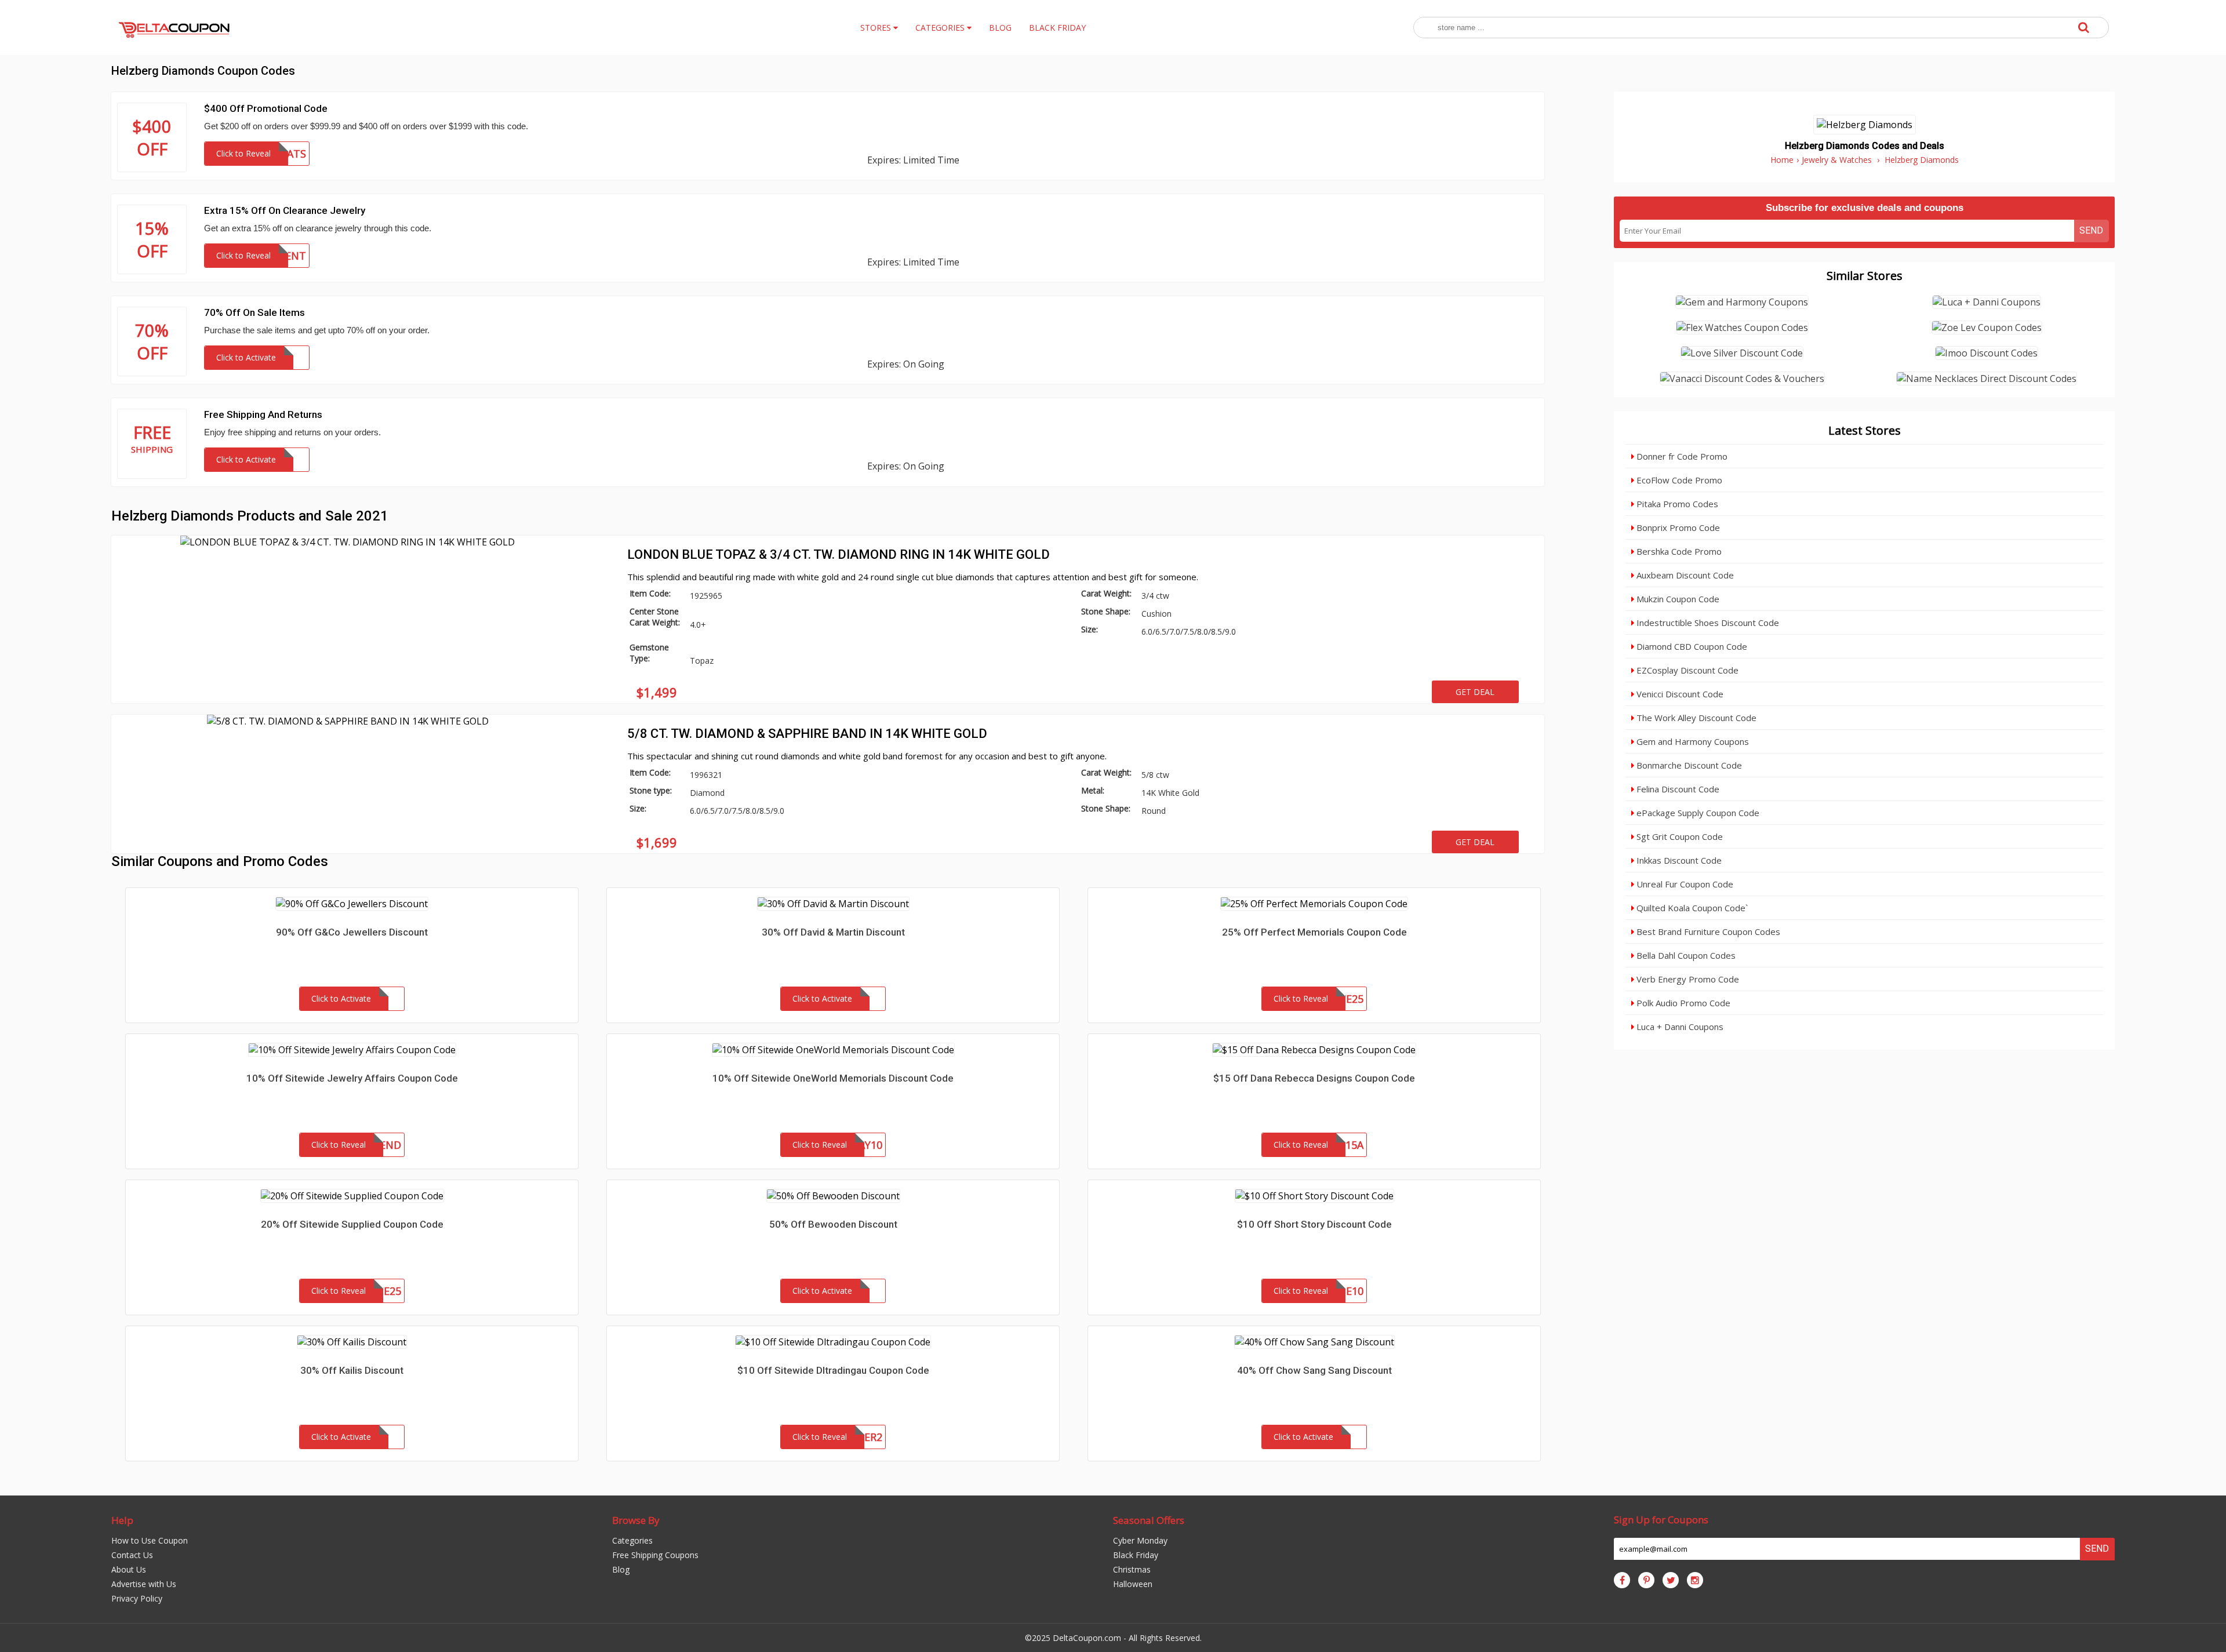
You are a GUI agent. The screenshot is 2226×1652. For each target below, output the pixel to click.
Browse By (636, 1520)
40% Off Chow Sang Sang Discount (1314, 1370)
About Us (129, 1569)
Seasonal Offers (1149, 1520)
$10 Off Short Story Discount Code (1314, 1224)
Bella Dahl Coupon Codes (1685, 955)
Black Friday (1136, 1555)
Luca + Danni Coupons (1679, 1027)
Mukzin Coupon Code (1677, 599)
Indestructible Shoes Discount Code (1707, 623)
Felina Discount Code (1677, 789)
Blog (621, 1569)
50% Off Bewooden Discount (833, 1224)
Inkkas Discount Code (1678, 860)
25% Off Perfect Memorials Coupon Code (1314, 932)
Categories (632, 1540)
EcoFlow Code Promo (1678, 480)
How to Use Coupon (150, 1540)
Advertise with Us (144, 1584)
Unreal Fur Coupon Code (1684, 884)
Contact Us (132, 1555)
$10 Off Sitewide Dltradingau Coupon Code (833, 1370)
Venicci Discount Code (1679, 694)
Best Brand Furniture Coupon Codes (1707, 931)
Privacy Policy (137, 1598)
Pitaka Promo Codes (1676, 504)
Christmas (1132, 1569)
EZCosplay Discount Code (1686, 670)
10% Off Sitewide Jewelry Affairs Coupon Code (352, 1078)
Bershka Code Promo (1678, 551)
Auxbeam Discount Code (1684, 575)
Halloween (1133, 1584)
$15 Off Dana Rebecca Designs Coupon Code (1314, 1078)
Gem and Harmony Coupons (1692, 741)
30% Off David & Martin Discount (833, 932)
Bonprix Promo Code (1677, 527)
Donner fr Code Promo (1681, 456)
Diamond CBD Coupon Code (1691, 646)
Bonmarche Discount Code (1688, 765)
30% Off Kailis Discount (352, 1370)
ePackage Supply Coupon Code (1697, 813)
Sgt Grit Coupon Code (1678, 836)
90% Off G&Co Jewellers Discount (352, 932)
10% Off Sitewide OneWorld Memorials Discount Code (833, 1078)
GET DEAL (1475, 692)
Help (122, 1520)
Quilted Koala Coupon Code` (1691, 908)
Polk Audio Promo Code (1682, 1003)
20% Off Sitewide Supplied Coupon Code (352, 1224)
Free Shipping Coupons (655, 1555)
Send (2091, 230)
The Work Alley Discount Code (1695, 718)
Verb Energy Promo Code (1687, 979)
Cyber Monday (1140, 1540)
